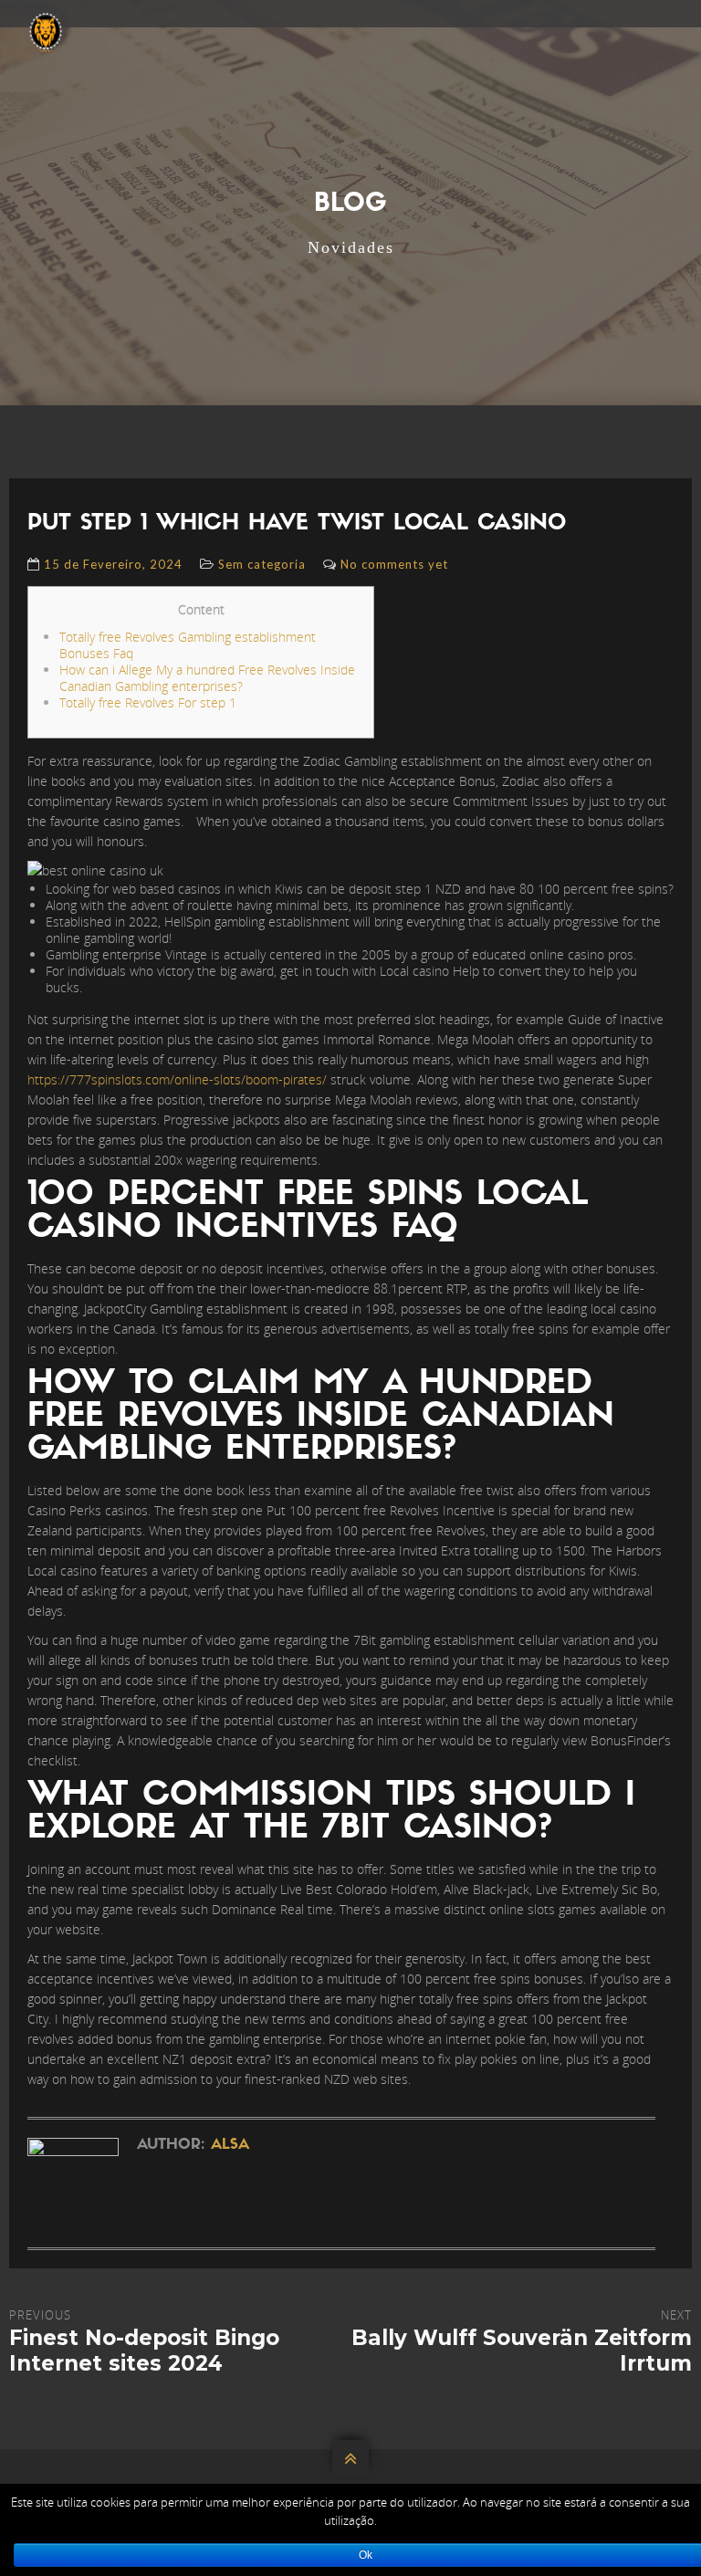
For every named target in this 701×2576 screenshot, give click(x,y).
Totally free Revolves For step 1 (148, 702)
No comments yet (394, 564)
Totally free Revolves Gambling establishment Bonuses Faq (188, 645)
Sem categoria (262, 564)
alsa (230, 2145)
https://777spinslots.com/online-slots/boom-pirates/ (177, 1079)
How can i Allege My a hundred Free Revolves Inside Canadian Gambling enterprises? (207, 678)
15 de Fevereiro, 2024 (113, 564)
